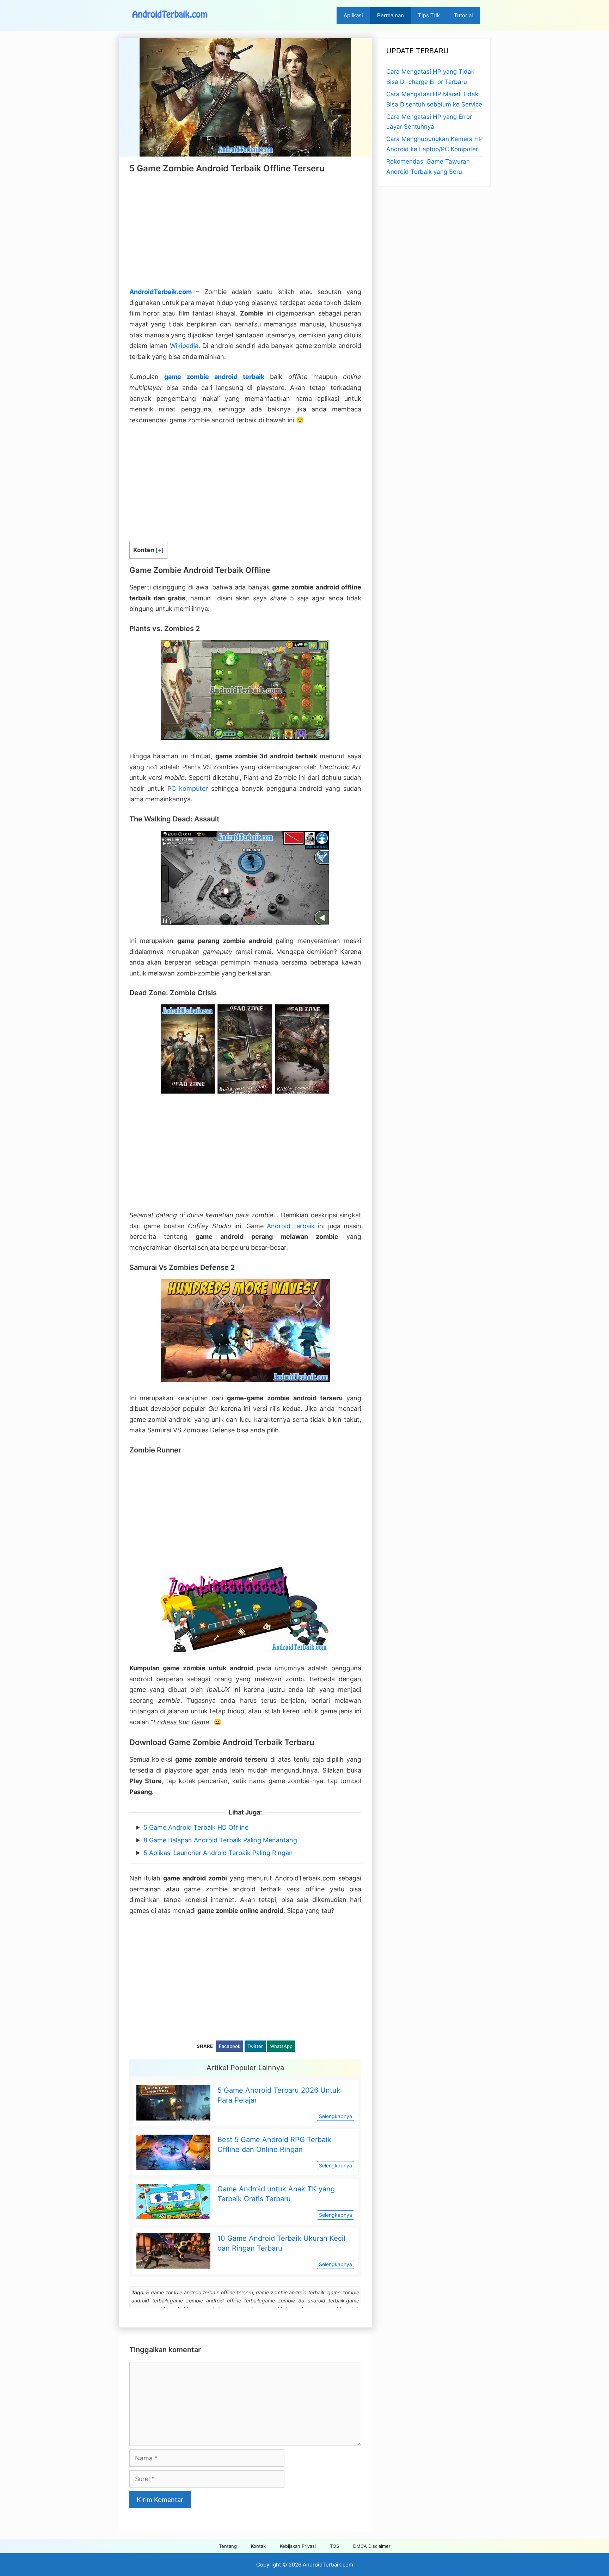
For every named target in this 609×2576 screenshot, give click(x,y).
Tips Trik (429, 15)
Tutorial (463, 15)
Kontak (258, 2546)
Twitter (255, 2046)
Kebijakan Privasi (298, 2546)
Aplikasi (353, 15)
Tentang (228, 2546)
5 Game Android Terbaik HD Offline (196, 1827)
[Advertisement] (245, 230)
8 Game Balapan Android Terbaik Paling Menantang (220, 1840)
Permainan (390, 15)
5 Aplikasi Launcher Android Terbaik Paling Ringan (218, 1853)
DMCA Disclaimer (372, 2546)
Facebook (230, 2046)
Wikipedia (184, 346)
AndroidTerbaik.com (161, 292)
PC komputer (188, 788)
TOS (334, 2546)
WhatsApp (281, 2046)
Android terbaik (291, 1226)
